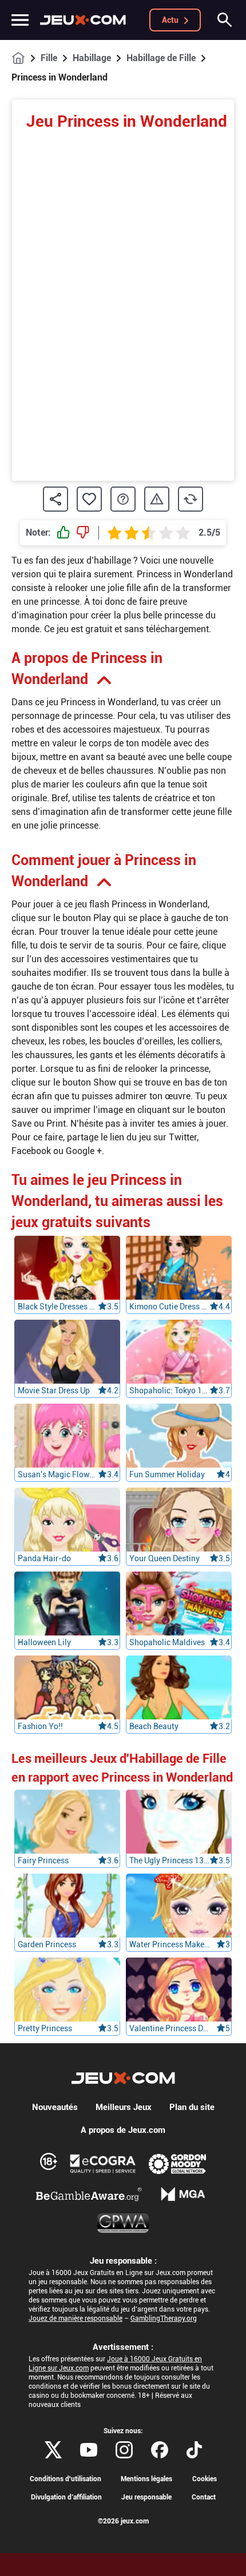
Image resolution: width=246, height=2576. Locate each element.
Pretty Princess (45, 2028)
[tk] (194, 2450)
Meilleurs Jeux (124, 2107)
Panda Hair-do (44, 1558)
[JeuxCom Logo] (83, 20)
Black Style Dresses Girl (58, 1307)
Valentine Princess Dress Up (169, 2028)
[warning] (157, 499)
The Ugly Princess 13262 (169, 1860)
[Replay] (191, 499)
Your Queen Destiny (164, 1558)
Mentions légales (146, 2479)
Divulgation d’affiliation (66, 2497)
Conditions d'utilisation (66, 2479)
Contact (204, 2497)
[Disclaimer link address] (103, 2164)
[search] (225, 20)
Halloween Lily (44, 1642)
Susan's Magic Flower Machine (58, 1474)
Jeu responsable (146, 2497)
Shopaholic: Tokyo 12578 (169, 1391)
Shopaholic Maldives (167, 1642)
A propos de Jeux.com (123, 2130)
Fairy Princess (43, 1860)
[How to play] (123, 499)
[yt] (89, 2450)
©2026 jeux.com (123, 2521)
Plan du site (192, 2107)
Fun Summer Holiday (167, 1474)
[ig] (124, 2450)
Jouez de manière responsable (76, 2318)
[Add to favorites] (89, 499)
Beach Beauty (154, 1726)
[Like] (64, 533)
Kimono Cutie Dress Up (169, 1307)
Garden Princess (47, 1944)
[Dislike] (83, 533)
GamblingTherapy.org (164, 2318)
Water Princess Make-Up (169, 1944)
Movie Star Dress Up (54, 1391)
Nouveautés (55, 2107)
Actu (170, 20)
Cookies (205, 2479)
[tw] (53, 2450)
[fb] (160, 2450)
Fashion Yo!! (40, 1726)
